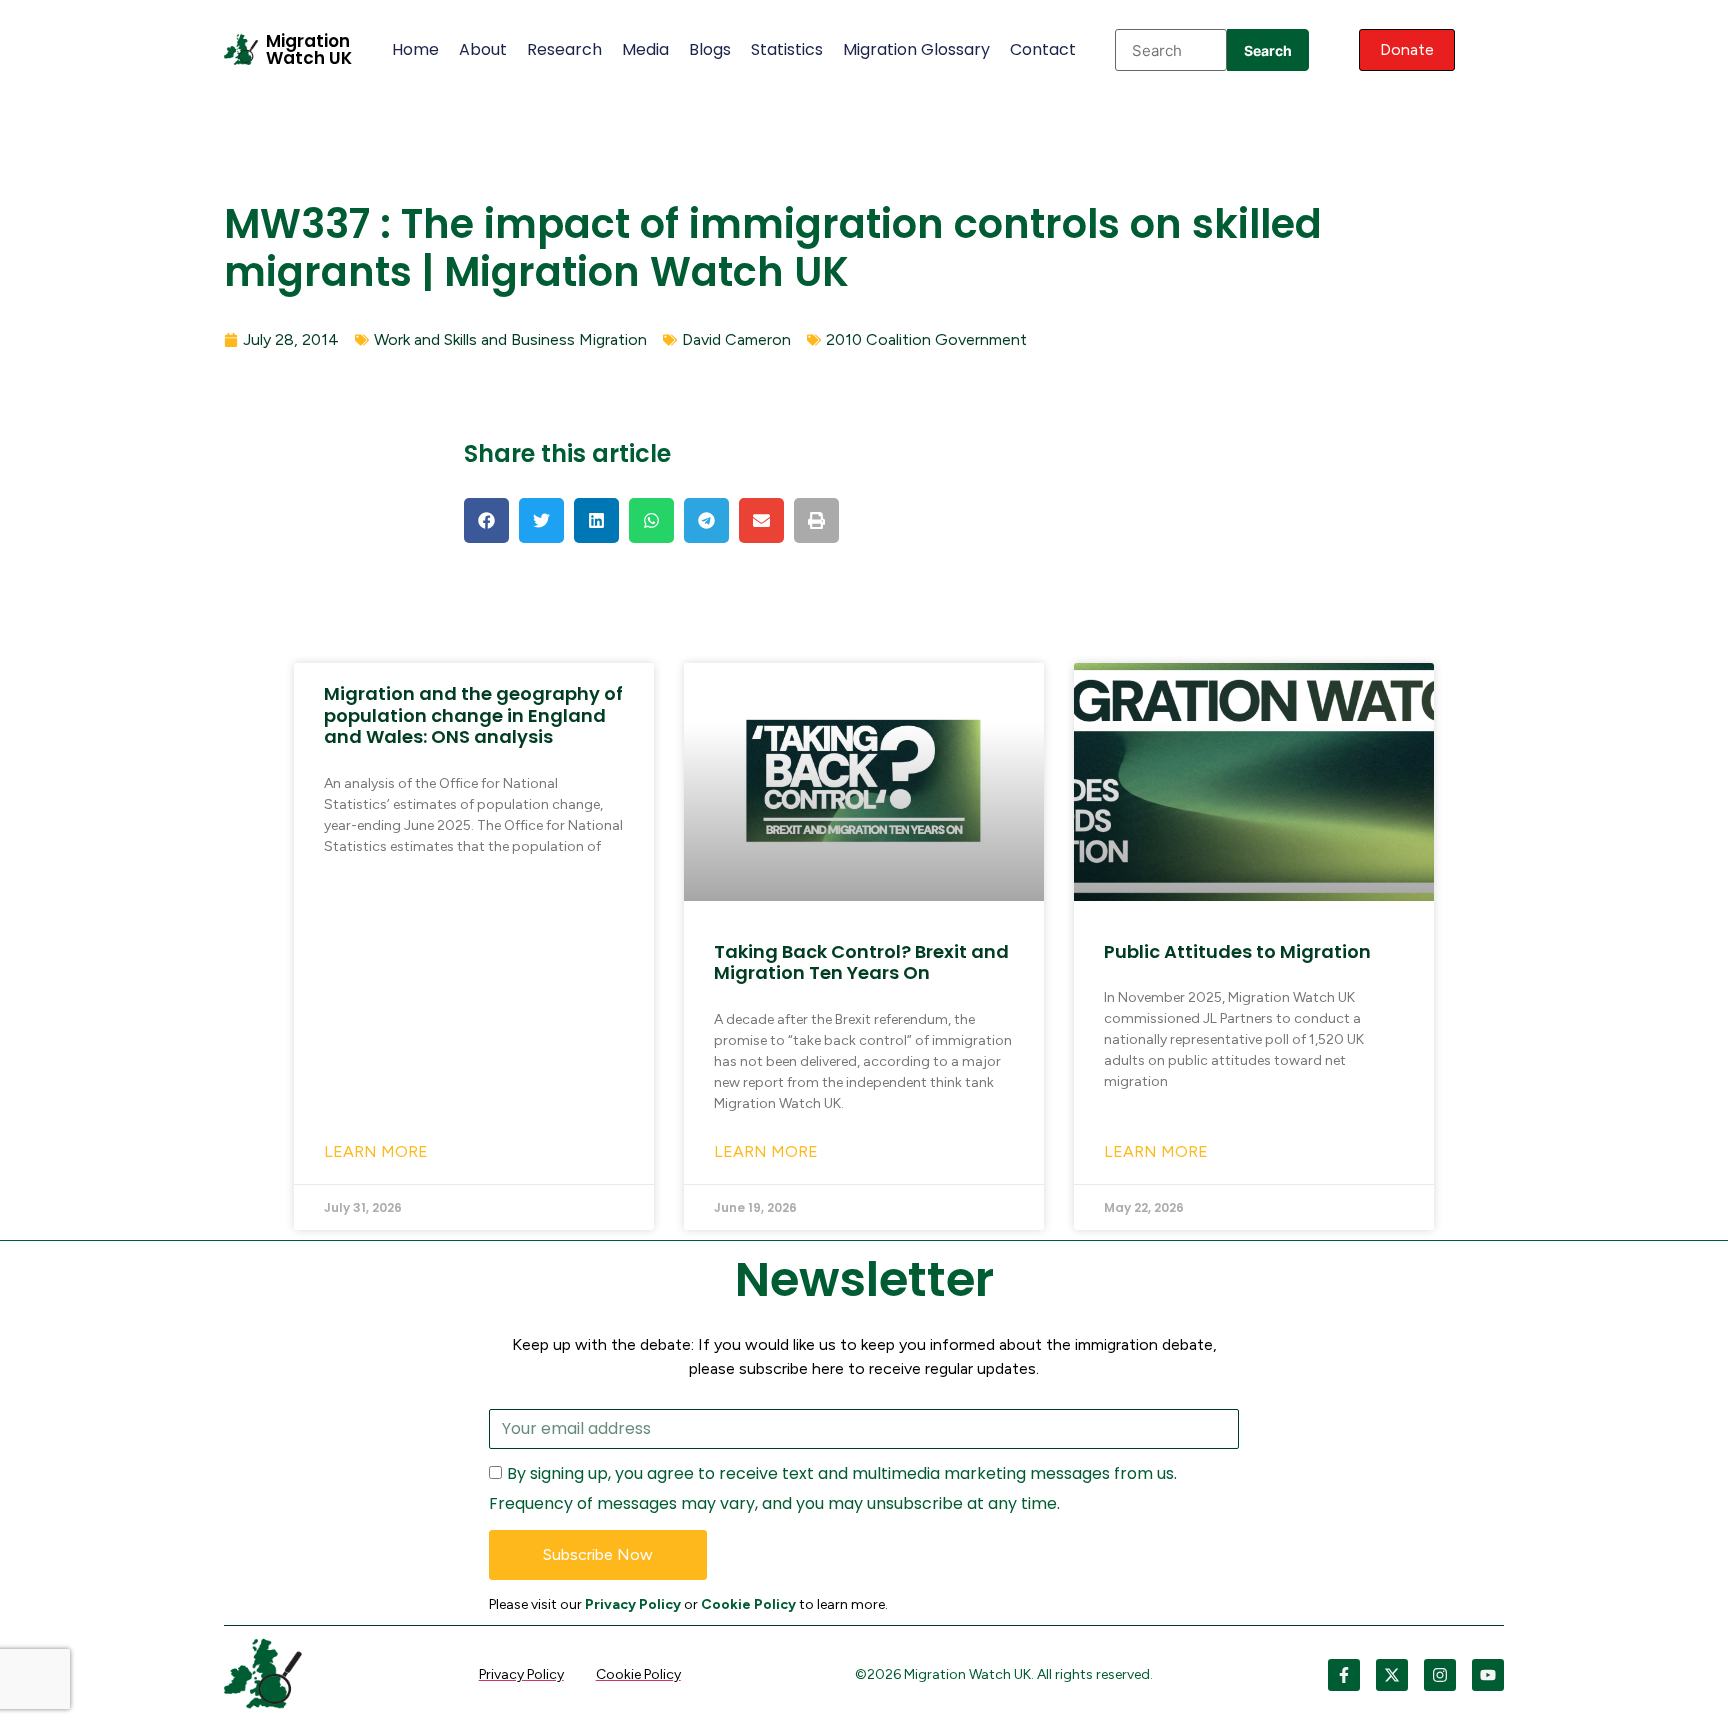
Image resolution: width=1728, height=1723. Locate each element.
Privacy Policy (633, 1604)
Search (1268, 50)
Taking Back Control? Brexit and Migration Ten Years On (861, 962)
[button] (486, 520)
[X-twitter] (1392, 1675)
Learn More (376, 1151)
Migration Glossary (916, 49)
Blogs (710, 49)
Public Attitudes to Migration (1237, 951)
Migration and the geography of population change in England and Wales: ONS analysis (473, 715)
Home (415, 49)
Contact (1043, 49)
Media (645, 49)
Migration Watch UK (309, 49)
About (483, 49)
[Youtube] (1488, 1675)
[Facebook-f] (1344, 1675)
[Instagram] (1440, 1675)
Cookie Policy (748, 1604)
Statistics (787, 49)
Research (564, 49)
